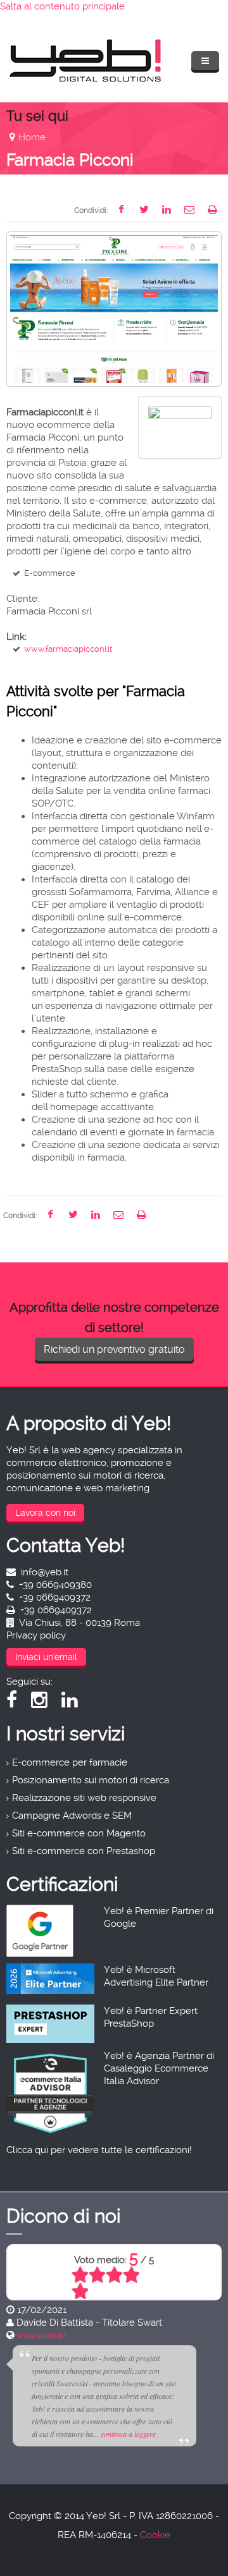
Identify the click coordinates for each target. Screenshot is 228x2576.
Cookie (155, 2535)
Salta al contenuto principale (62, 6)
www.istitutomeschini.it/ (137, 2336)
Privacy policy (36, 1635)
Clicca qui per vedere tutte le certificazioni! (99, 2150)
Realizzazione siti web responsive (84, 1798)
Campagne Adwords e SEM (72, 1816)
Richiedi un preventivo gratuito (114, 1349)
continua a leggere (190, 2434)
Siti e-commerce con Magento (79, 1833)
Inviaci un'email (46, 1657)
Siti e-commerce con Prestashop (84, 1851)
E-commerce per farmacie (70, 1762)
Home (32, 137)
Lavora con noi (45, 1513)
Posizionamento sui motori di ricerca (91, 1780)
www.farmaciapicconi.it (68, 649)
